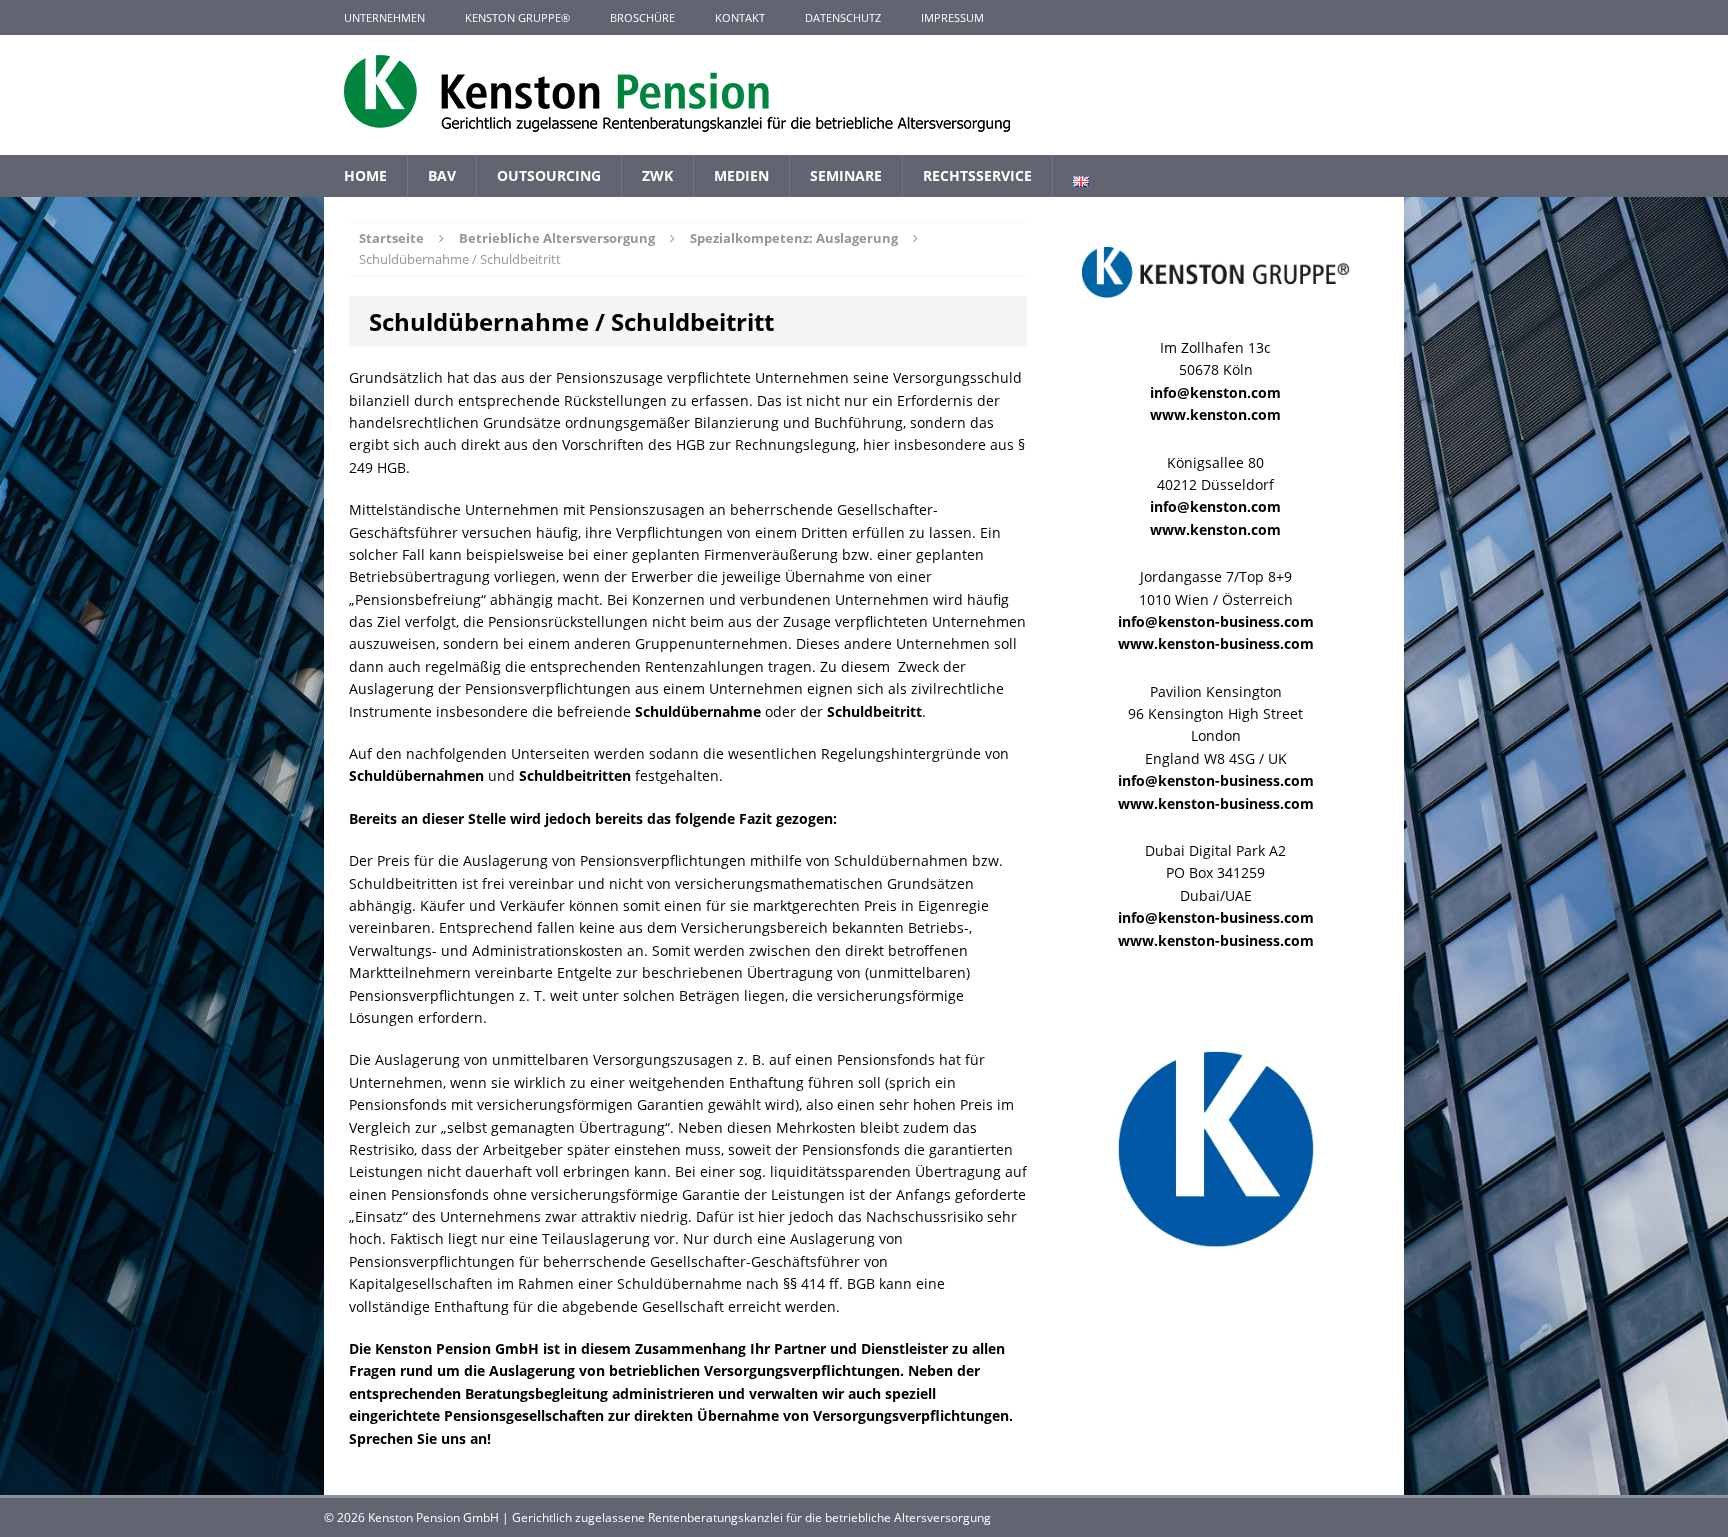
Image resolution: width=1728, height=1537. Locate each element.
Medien (741, 175)
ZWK (657, 175)
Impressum (952, 17)
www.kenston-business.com (1216, 643)
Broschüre (642, 17)
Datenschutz (843, 17)
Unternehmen (384, 17)
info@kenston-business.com (1216, 621)
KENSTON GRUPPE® (517, 17)
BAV (442, 175)
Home (365, 175)
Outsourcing (549, 175)
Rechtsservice (977, 175)
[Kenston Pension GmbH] (864, 95)
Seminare (846, 175)
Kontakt (740, 17)
